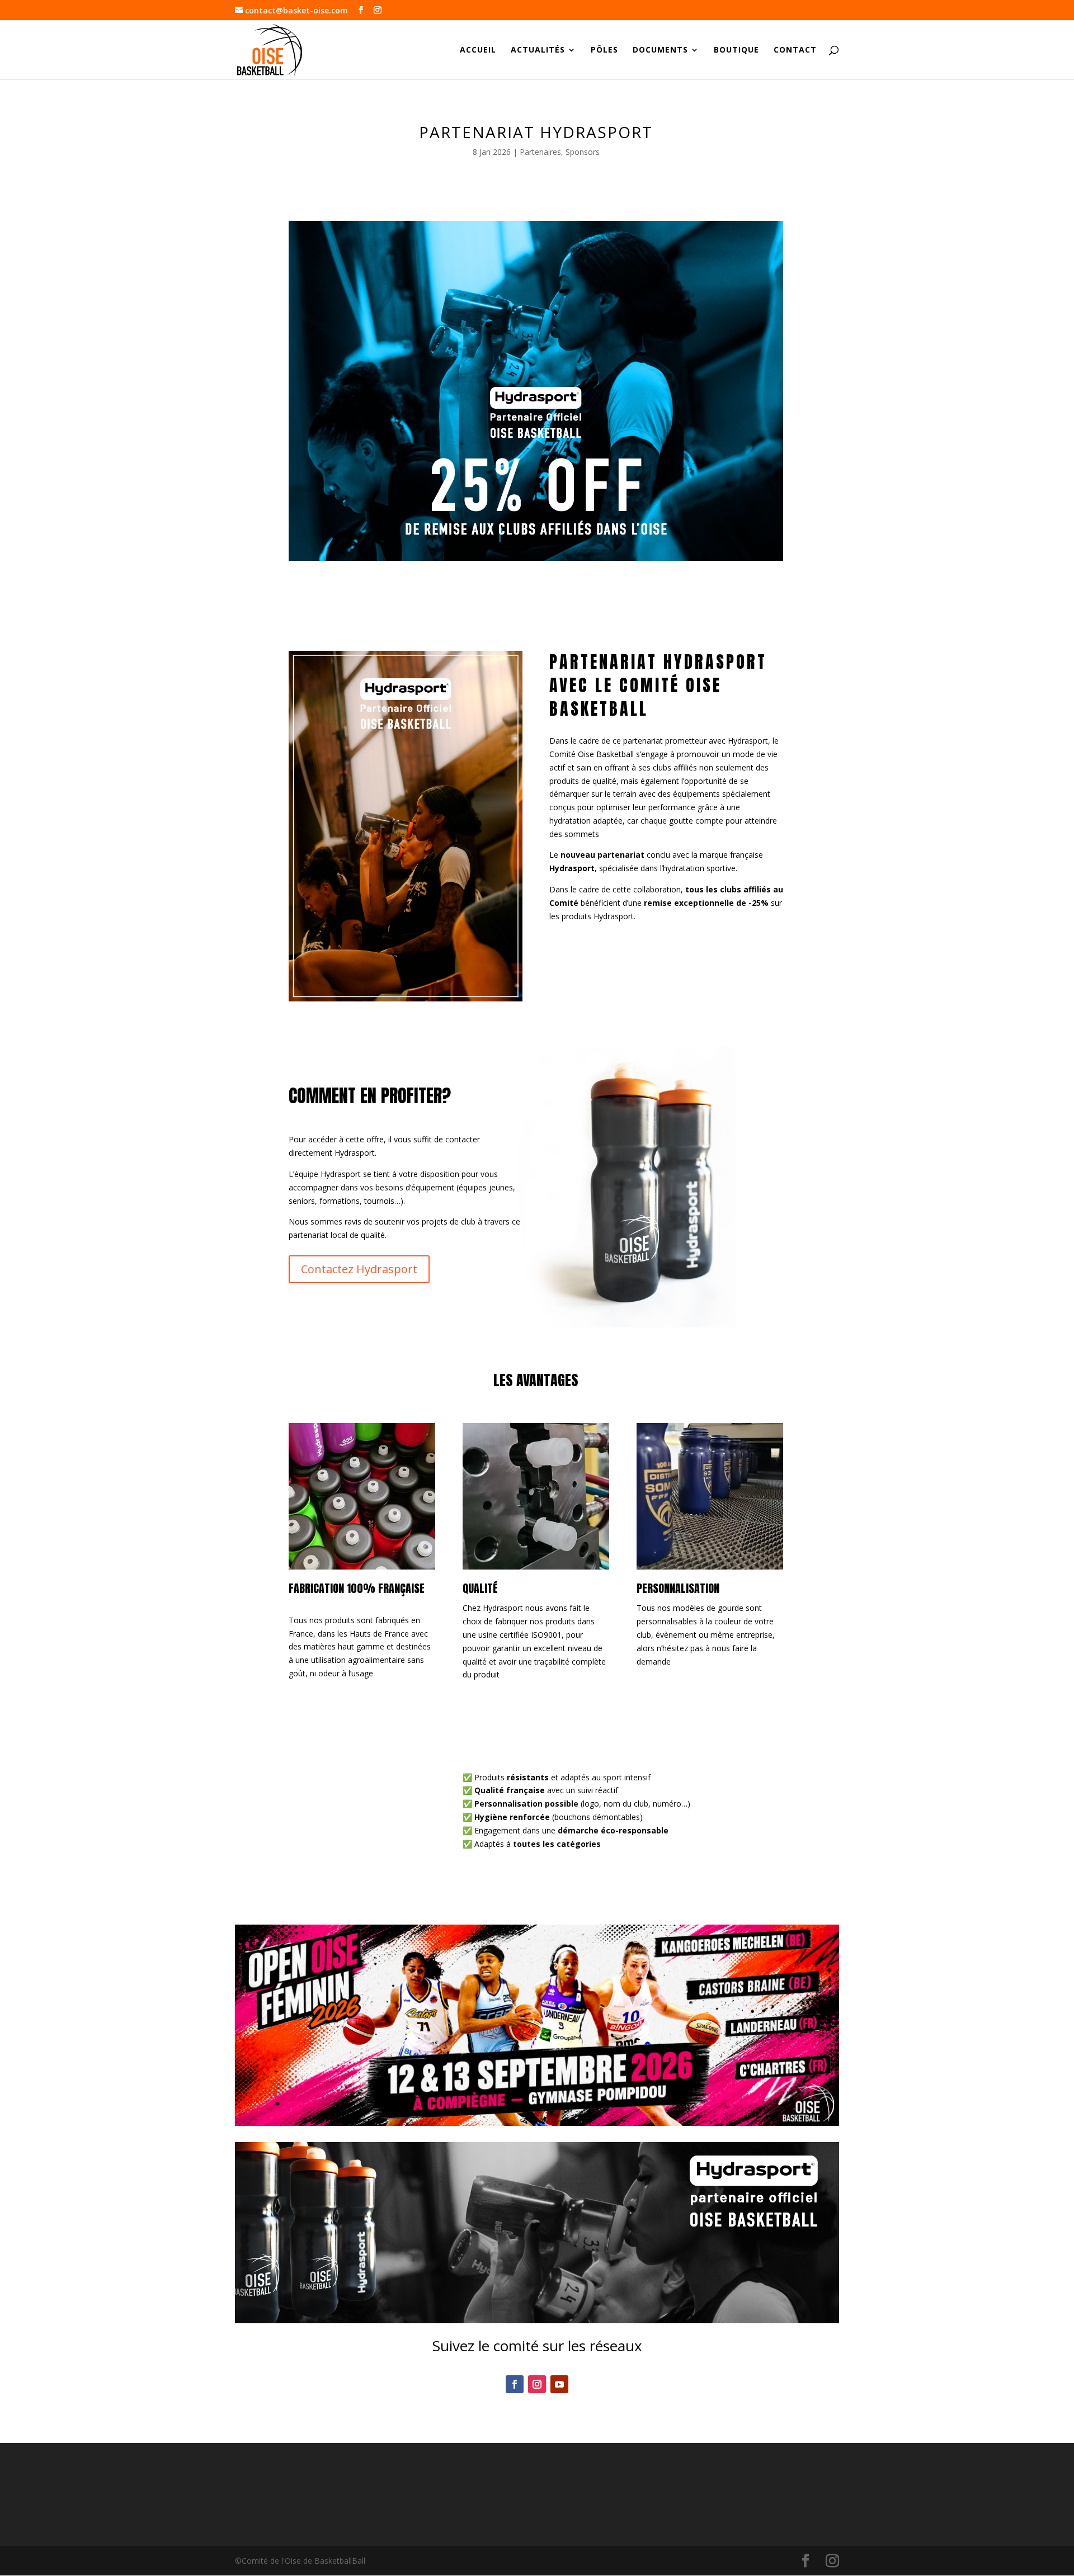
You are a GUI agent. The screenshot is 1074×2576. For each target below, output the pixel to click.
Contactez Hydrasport (359, 1269)
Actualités (538, 50)
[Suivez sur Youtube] (559, 2384)
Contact (795, 50)
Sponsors (583, 152)
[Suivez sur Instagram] (537, 2384)
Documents (660, 50)
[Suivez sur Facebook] (515, 2384)
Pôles (604, 50)
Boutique (736, 50)
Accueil (478, 50)
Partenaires (540, 152)
